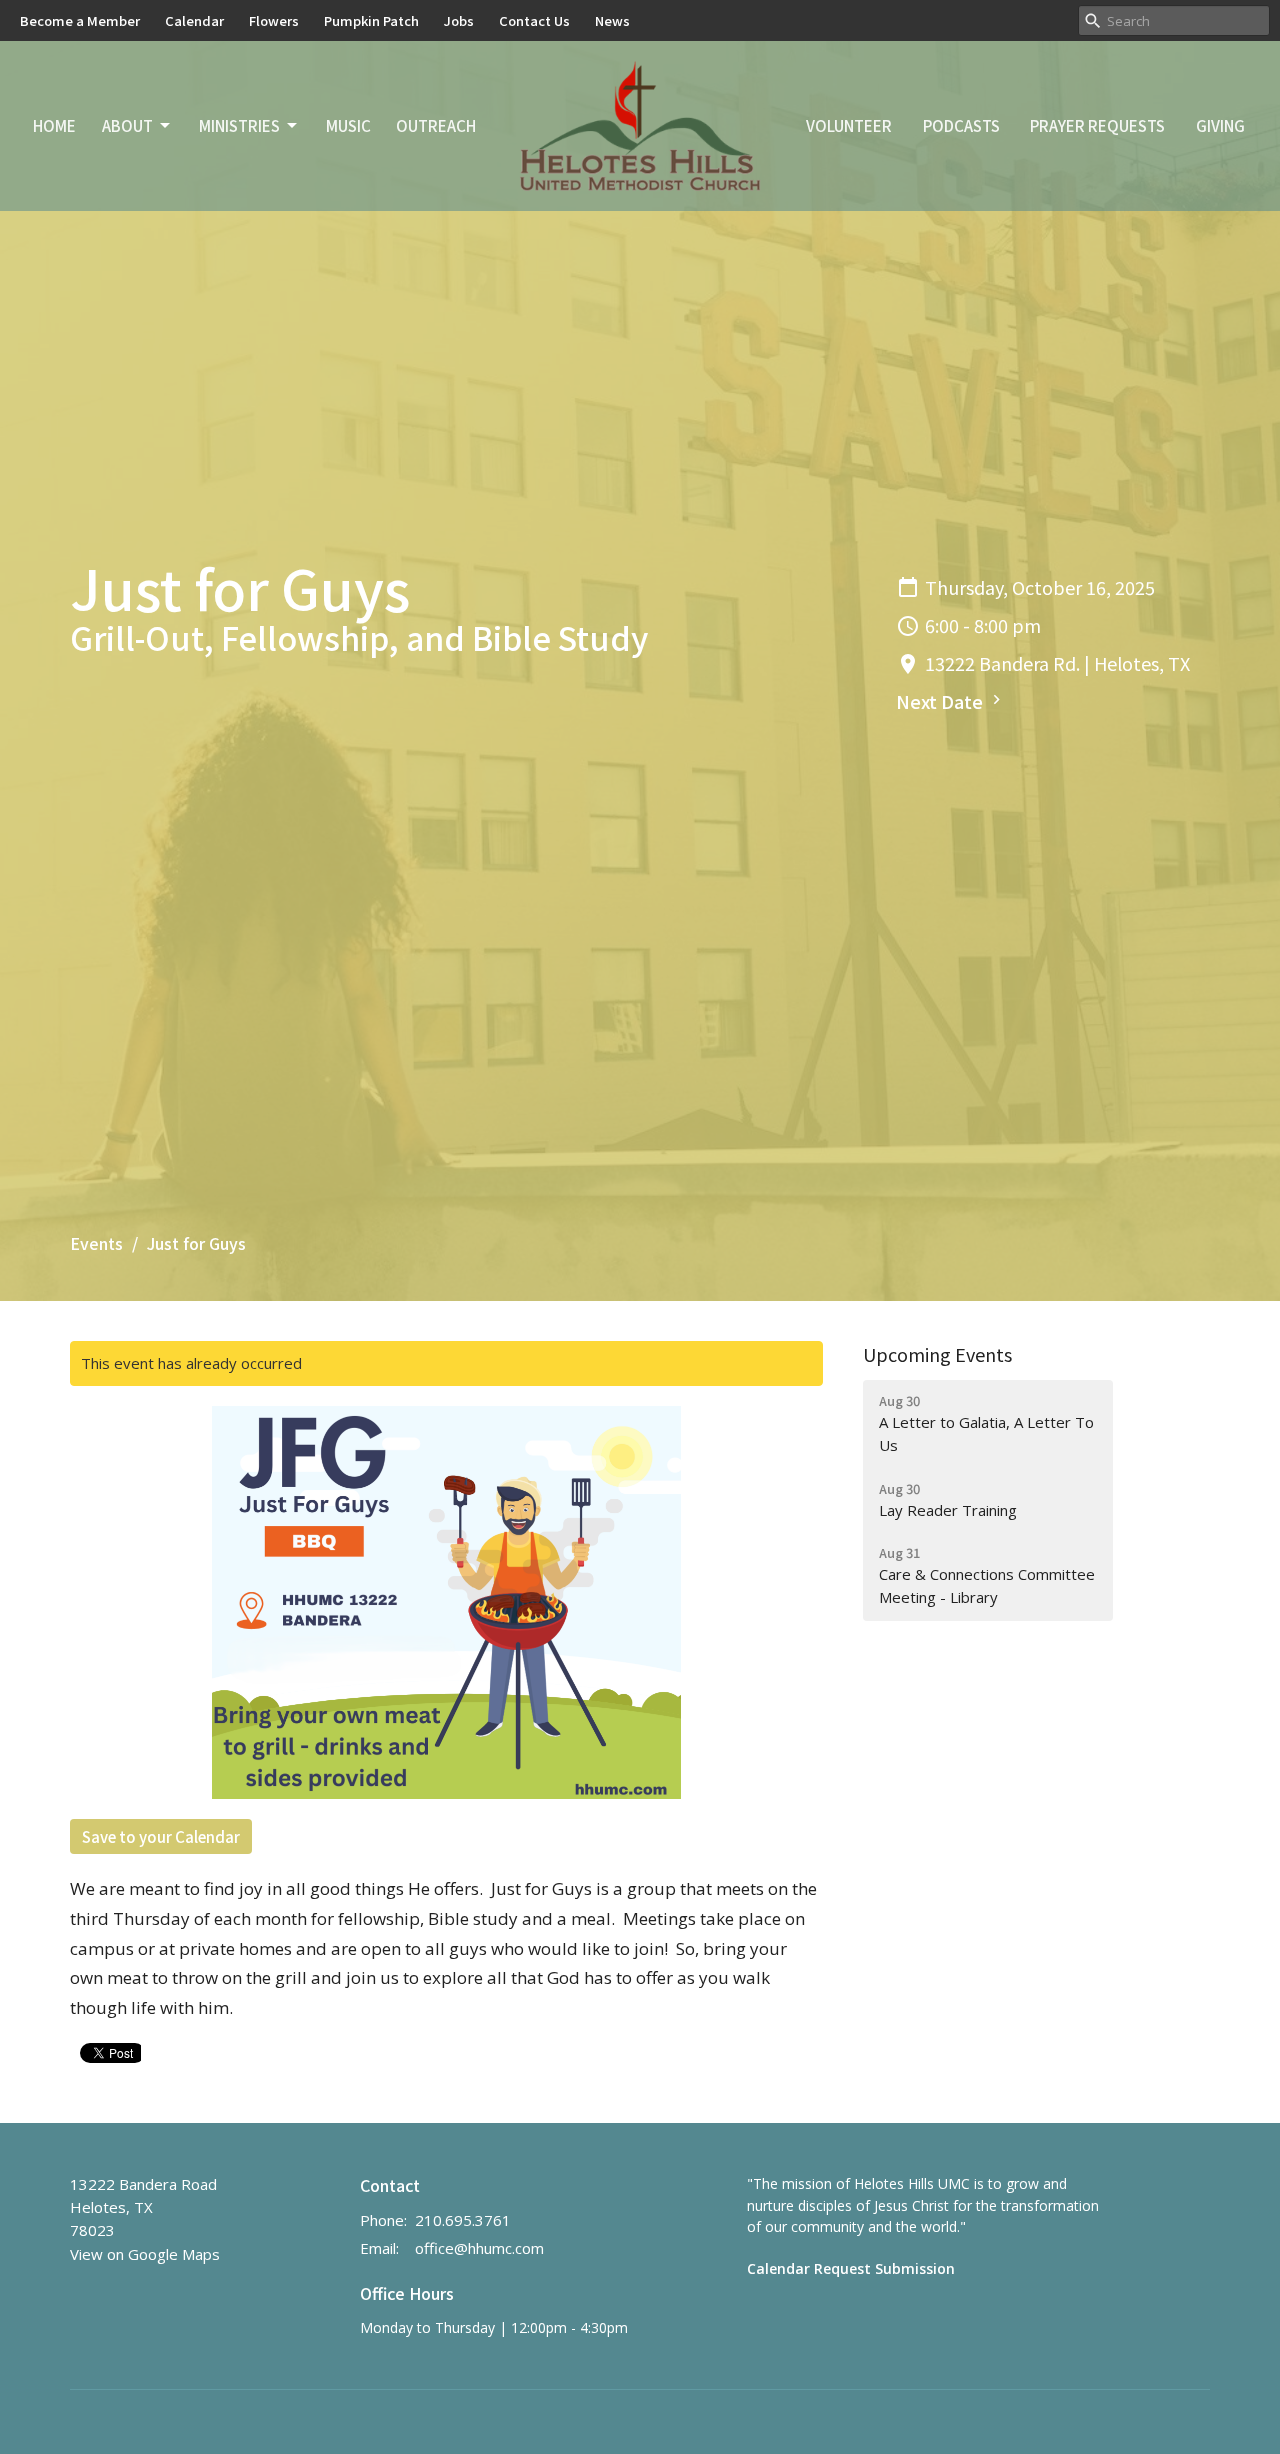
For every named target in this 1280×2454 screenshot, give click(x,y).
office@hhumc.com (479, 2248)
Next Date (941, 701)
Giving (1220, 125)
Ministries (239, 125)
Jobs (459, 20)
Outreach (436, 125)
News (612, 20)
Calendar (194, 20)
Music (348, 125)
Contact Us (534, 20)
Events (96, 1243)
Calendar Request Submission (851, 2268)
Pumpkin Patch (371, 20)
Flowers (274, 20)
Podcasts (961, 125)
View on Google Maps (145, 2254)
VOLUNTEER (849, 125)
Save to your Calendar (161, 1836)
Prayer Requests (1097, 125)
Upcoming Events (937, 1354)
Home (54, 125)
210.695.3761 (463, 2220)
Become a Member (80, 20)
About (127, 125)
